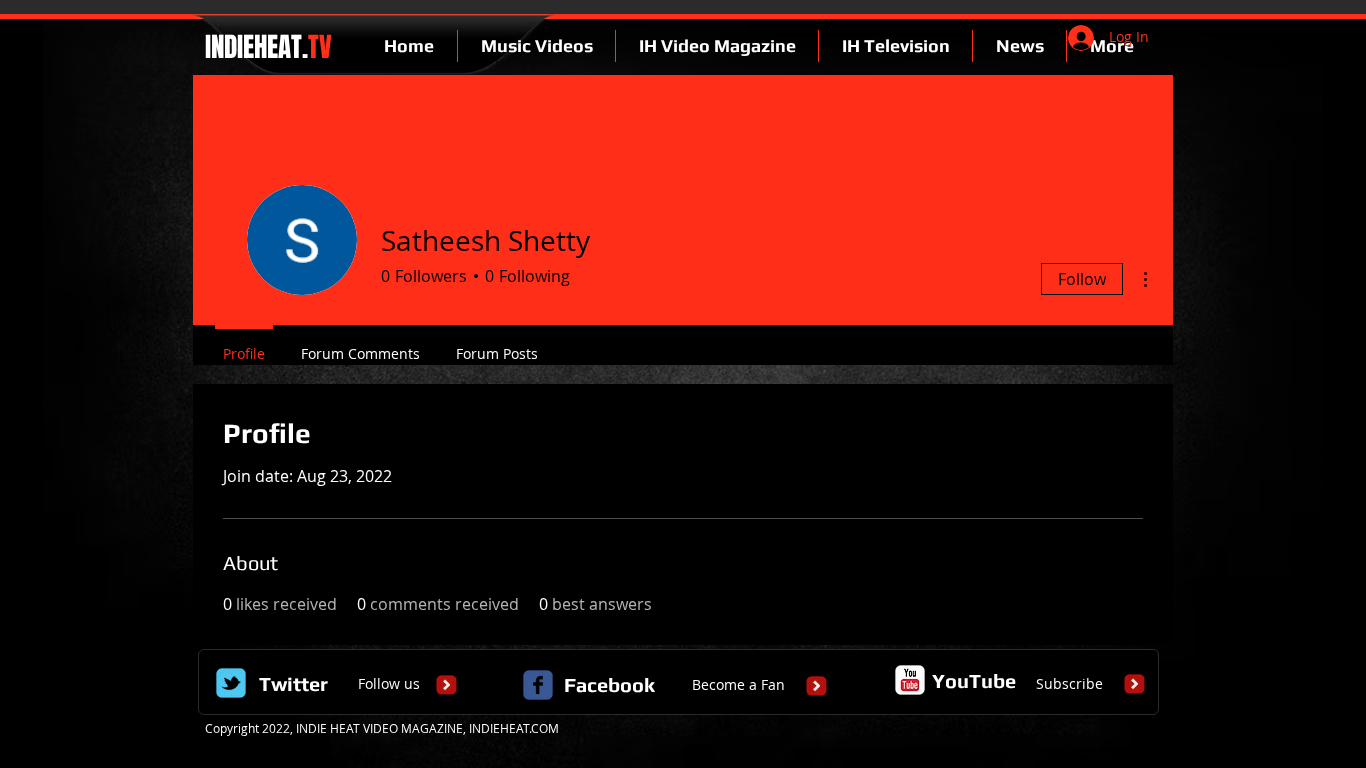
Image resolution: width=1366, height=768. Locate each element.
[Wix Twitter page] (231, 683)
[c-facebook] (538, 685)
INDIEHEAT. (265, 47)
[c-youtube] (910, 680)
